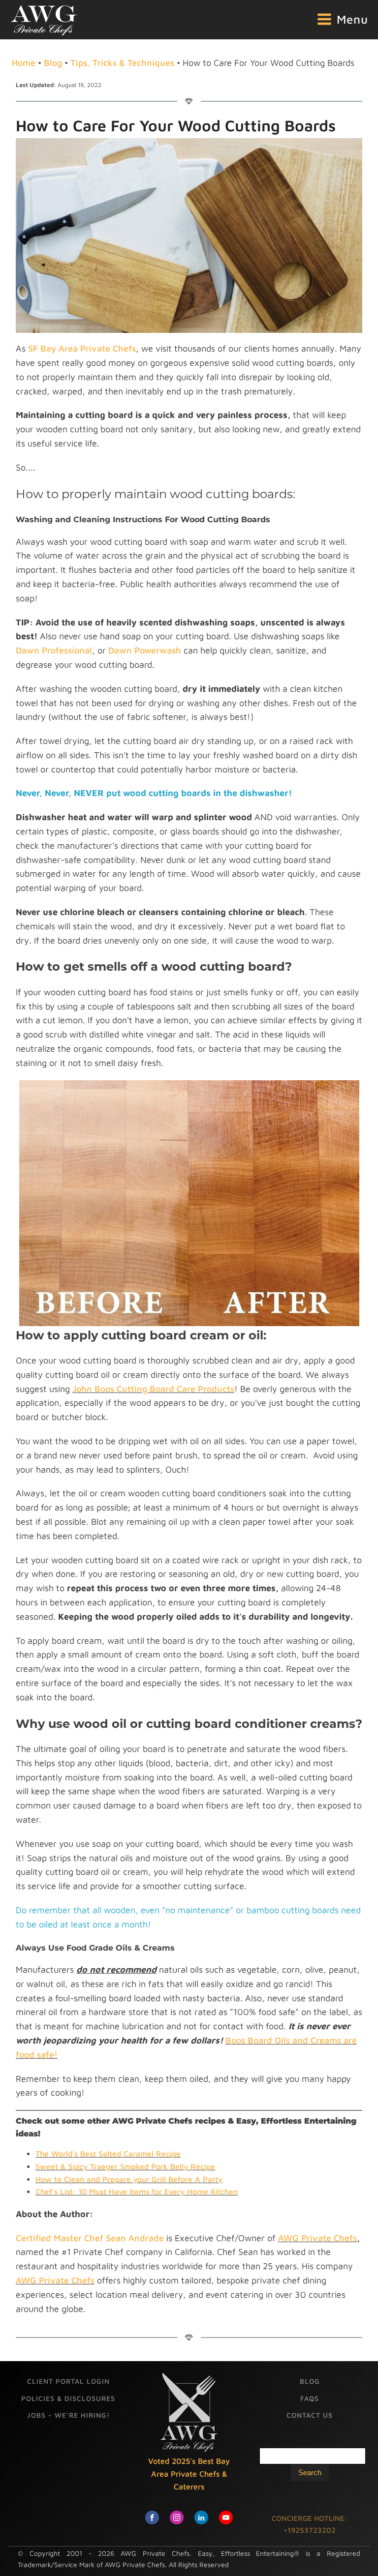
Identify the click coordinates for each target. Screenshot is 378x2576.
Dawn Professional (54, 650)
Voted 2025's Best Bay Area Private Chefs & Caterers (189, 2473)
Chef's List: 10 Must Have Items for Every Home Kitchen (137, 2191)
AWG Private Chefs (317, 2238)
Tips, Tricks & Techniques (122, 63)
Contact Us (310, 2415)
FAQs (310, 2398)
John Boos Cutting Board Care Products (153, 1389)
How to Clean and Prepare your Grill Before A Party (129, 2179)
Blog (53, 63)
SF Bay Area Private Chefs (82, 348)
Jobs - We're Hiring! (68, 2415)
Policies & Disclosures (68, 2398)
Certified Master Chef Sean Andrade (90, 2238)
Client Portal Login (68, 2381)
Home (24, 63)
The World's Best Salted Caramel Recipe (108, 2154)
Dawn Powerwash (145, 650)
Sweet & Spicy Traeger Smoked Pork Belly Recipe (125, 2166)
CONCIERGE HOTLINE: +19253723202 (310, 2524)
